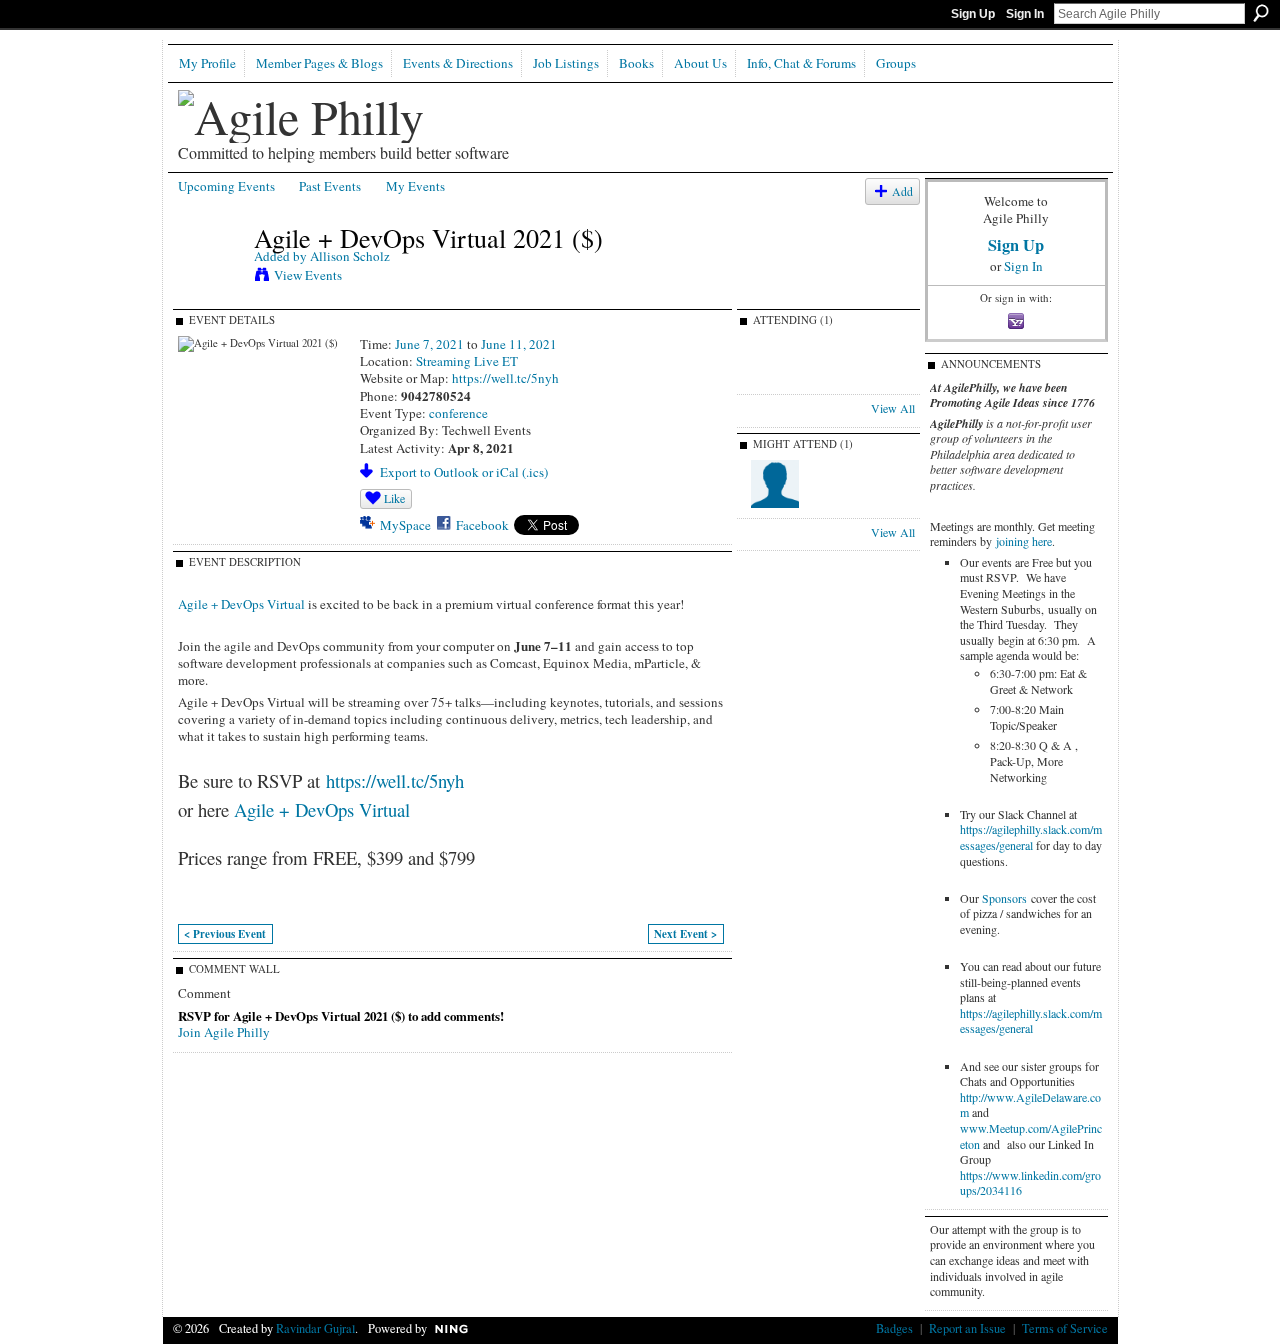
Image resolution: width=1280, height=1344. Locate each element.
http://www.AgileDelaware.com (1030, 1105)
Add (902, 191)
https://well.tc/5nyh (505, 378)
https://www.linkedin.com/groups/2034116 (1030, 1183)
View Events (308, 275)
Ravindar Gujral (315, 1328)
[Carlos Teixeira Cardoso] (775, 504)
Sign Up (973, 14)
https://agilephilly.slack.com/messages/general (1031, 837)
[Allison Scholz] (210, 279)
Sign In (1025, 14)
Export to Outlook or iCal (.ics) (464, 472)
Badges (894, 1328)
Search (1261, 13)
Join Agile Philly (224, 1032)
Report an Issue (967, 1328)
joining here (1024, 541)
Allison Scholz (350, 256)
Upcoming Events (226, 186)
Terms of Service (1065, 1328)
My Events (415, 186)
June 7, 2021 (429, 344)
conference (458, 413)
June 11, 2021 (519, 344)
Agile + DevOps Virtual (241, 604)
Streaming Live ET (467, 361)
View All (893, 408)
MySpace (405, 525)
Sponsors (1004, 898)
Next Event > (685, 934)
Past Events (330, 186)
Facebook (482, 525)
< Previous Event (225, 934)
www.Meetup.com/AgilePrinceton (1031, 1136)
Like (394, 498)
